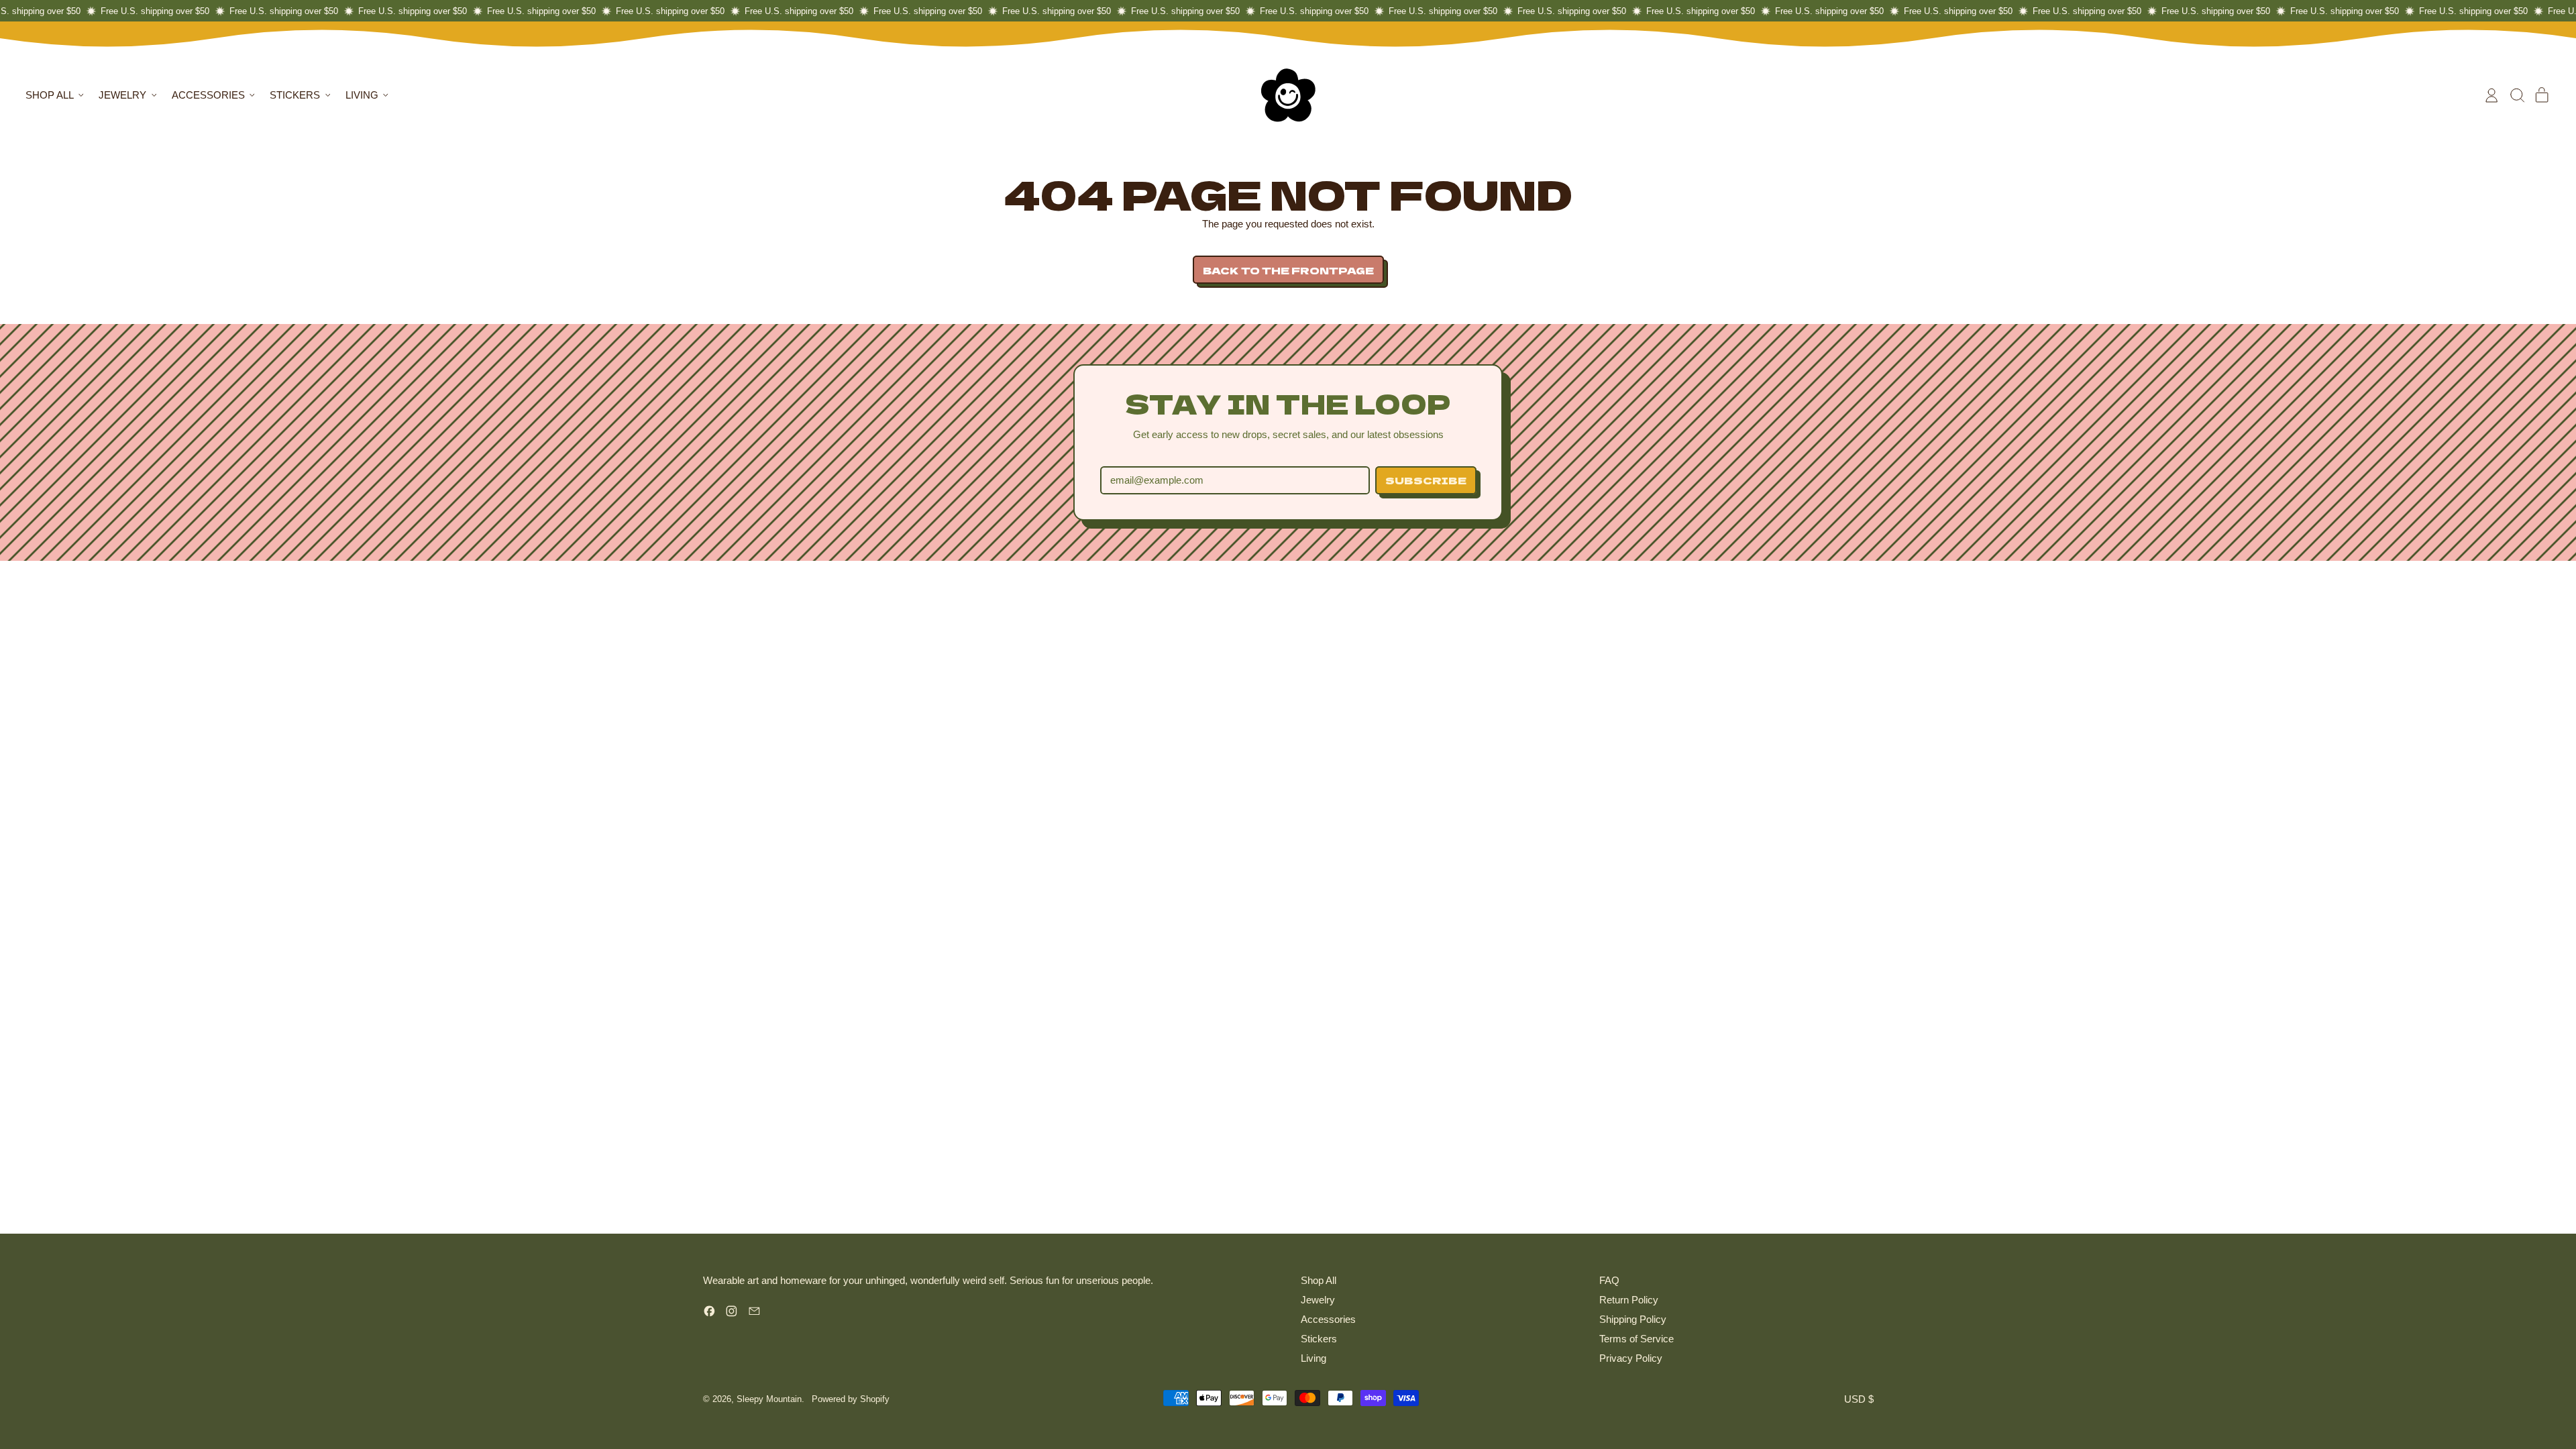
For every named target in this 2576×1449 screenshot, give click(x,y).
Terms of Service (1636, 1339)
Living (1313, 1358)
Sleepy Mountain (769, 1399)
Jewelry (1318, 1300)
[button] (2517, 95)
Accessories (1328, 1319)
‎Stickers (1319, 1339)
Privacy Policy (1631, 1358)
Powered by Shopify (851, 1399)
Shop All (1319, 1280)
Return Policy (1629, 1300)
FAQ (1609, 1280)
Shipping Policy (1633, 1319)
